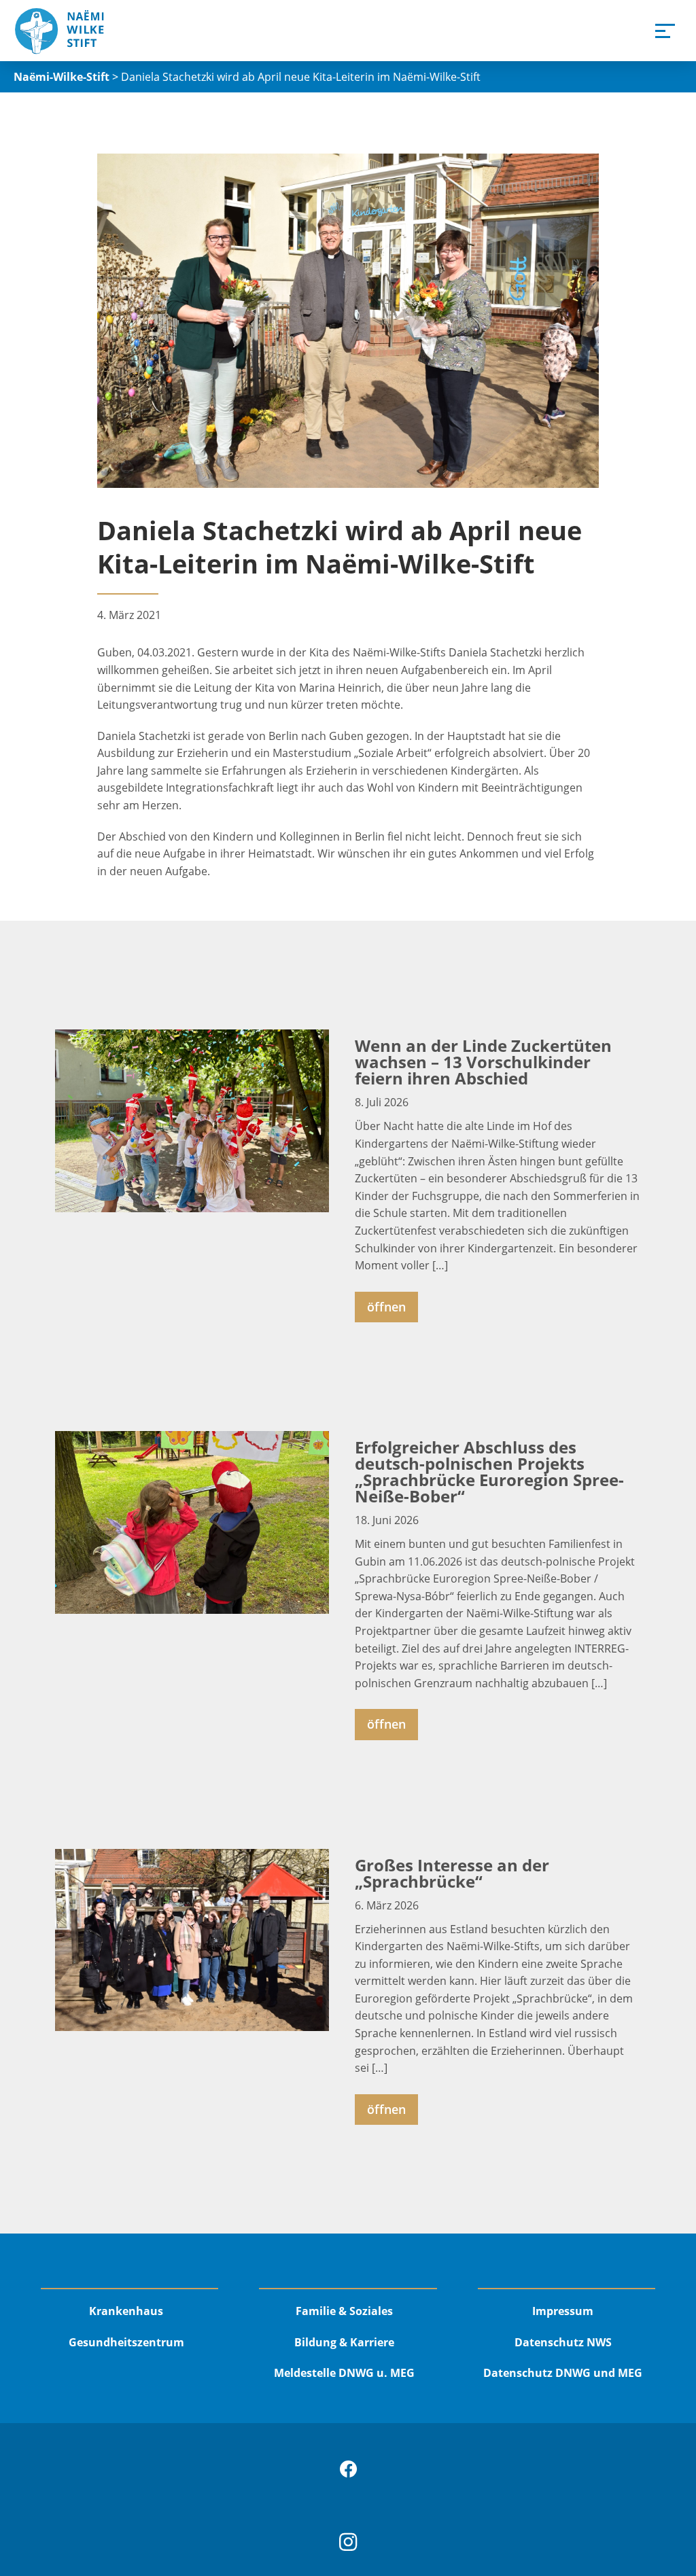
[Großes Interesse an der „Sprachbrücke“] (192, 1940)
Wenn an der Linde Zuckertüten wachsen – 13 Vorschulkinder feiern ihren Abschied (483, 1062)
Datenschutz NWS (563, 2342)
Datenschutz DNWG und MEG (563, 2373)
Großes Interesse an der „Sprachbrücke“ (452, 1873)
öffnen (386, 1307)
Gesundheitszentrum (126, 2342)
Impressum (563, 2311)
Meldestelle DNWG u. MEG (344, 2373)
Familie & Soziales (344, 2311)
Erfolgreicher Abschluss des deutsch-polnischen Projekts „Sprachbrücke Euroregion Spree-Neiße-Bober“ (489, 1471)
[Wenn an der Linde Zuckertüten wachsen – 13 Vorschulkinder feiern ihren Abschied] (192, 1121)
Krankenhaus (126, 2311)
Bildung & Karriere (344, 2342)
